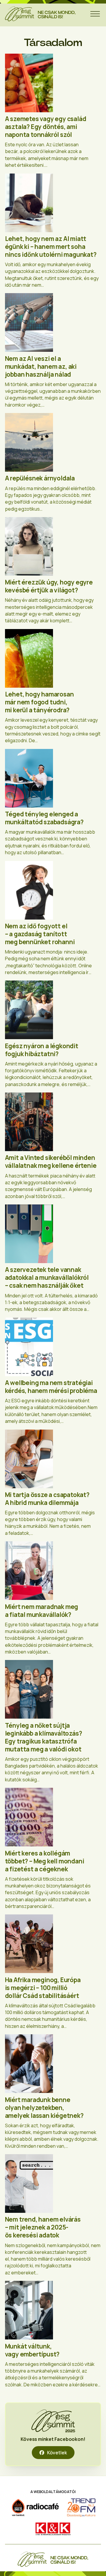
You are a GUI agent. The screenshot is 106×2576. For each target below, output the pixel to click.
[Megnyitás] (95, 14)
